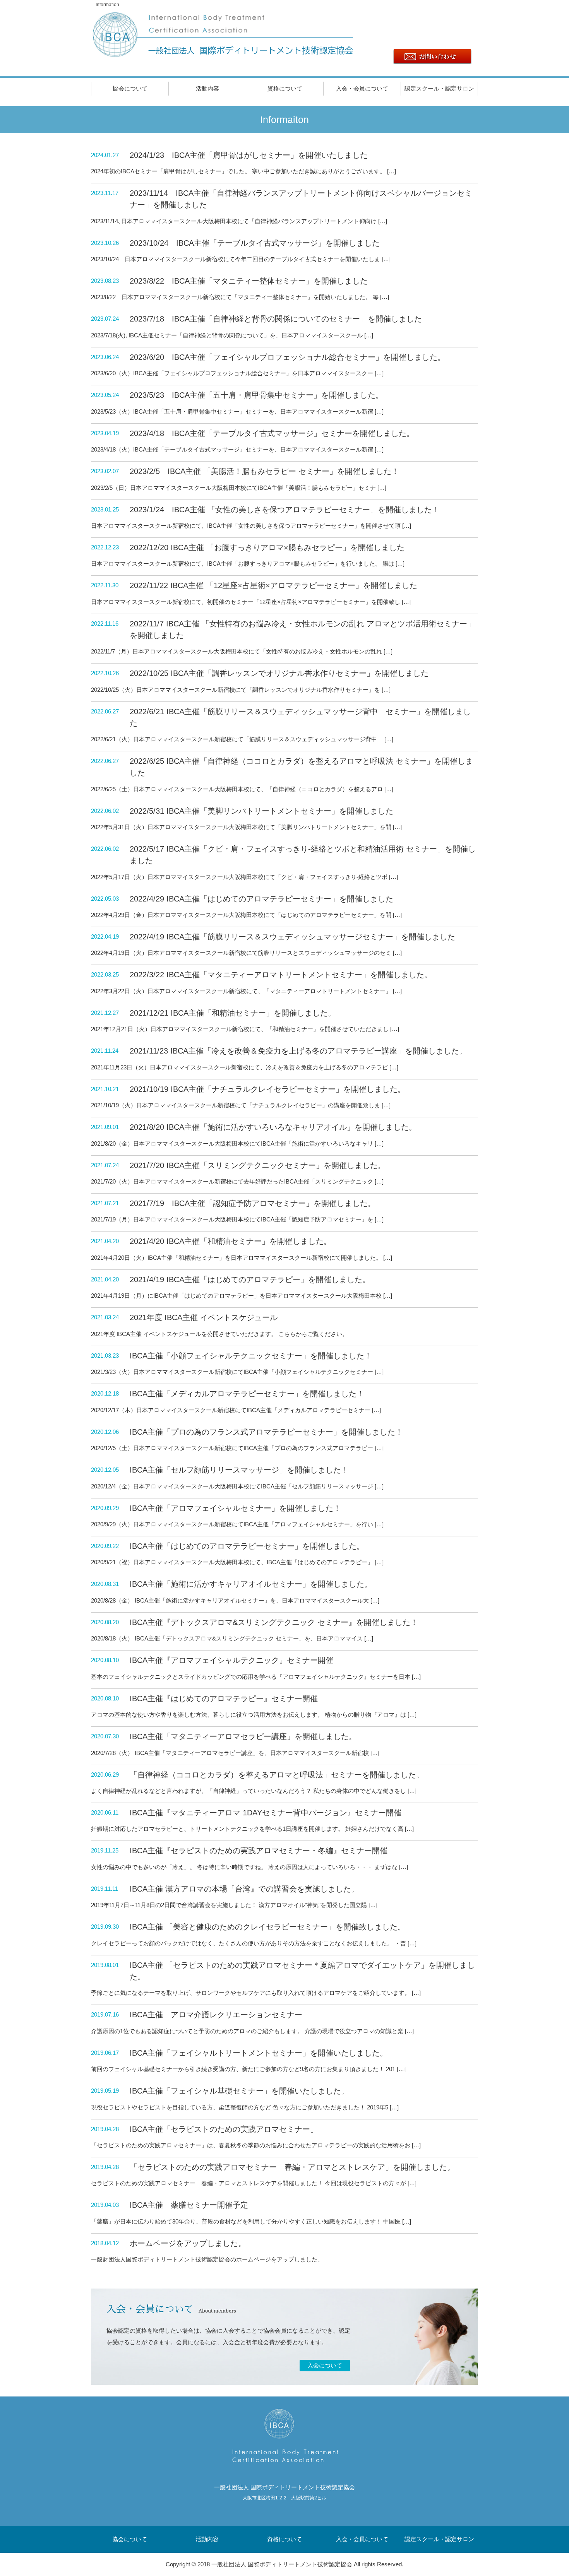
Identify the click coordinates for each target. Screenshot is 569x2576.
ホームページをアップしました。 (188, 2243)
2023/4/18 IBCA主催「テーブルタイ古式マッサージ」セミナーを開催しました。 (272, 433)
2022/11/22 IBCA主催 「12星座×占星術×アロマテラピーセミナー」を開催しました (273, 585)
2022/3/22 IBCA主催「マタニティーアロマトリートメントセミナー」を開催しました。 (281, 975)
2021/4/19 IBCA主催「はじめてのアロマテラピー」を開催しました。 (250, 1279)
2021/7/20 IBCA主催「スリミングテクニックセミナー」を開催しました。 (258, 1165)
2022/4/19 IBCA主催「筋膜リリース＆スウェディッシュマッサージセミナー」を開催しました (292, 937)
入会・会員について (362, 88)
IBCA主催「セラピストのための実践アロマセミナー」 (224, 2129)
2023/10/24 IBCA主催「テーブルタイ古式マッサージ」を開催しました (255, 243)
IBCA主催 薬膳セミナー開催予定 (189, 2205)
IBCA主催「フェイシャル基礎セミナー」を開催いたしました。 (239, 2091)
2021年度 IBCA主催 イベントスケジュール (204, 1317)
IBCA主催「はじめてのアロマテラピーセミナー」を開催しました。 (247, 1546)
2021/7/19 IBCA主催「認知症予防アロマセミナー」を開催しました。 (253, 1203)
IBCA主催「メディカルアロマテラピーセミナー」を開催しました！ (247, 1394)
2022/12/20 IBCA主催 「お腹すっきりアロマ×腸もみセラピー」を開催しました (267, 547)
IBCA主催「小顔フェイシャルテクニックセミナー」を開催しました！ (251, 1356)
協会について (130, 88)
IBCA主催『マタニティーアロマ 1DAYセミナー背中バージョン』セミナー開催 (266, 1813)
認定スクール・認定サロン (439, 88)
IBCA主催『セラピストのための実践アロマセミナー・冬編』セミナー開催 (259, 1851)
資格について (285, 88)
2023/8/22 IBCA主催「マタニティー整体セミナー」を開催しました (249, 281)
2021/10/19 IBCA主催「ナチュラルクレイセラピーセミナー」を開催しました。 (267, 1089)
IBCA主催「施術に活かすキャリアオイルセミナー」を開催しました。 (251, 1584)
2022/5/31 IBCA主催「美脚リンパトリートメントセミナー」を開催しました (261, 811)
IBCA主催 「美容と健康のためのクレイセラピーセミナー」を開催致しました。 (267, 1927)
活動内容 (207, 88)
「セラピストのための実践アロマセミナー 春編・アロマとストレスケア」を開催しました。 (292, 2167)
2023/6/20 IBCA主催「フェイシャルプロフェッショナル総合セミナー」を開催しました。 (287, 357)
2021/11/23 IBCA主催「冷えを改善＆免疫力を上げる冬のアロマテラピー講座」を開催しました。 (298, 1051)
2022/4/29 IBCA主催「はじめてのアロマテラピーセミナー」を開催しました (261, 899)
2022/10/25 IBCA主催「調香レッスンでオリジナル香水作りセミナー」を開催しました (279, 673)
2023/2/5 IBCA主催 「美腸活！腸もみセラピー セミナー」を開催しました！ (264, 471)
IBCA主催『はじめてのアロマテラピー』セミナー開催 (224, 1699)
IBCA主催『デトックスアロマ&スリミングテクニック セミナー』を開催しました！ (274, 1622)
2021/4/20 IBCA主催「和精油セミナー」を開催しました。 (231, 1241)
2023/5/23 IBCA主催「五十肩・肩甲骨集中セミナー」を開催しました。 (256, 395)
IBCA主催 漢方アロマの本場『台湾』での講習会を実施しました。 (244, 1889)
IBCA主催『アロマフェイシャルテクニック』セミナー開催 (231, 1660)
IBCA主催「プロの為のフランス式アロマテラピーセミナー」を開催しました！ (266, 1432)
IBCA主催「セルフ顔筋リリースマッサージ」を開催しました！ (239, 1470)
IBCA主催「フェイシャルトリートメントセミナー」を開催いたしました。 (259, 2053)
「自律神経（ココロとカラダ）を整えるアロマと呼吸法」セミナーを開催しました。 (277, 1775)
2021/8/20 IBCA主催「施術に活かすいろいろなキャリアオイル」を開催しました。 (273, 1127)
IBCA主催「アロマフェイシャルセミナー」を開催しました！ (235, 1508)
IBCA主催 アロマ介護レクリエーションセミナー (216, 2015)
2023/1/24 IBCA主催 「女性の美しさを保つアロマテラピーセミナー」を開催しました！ (285, 510)
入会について (325, 2365)
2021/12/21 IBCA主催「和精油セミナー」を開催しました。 (233, 1013)
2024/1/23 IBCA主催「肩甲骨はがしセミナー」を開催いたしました (249, 155)
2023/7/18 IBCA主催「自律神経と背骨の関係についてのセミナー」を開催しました (276, 319)
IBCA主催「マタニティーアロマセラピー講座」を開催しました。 (243, 1736)
